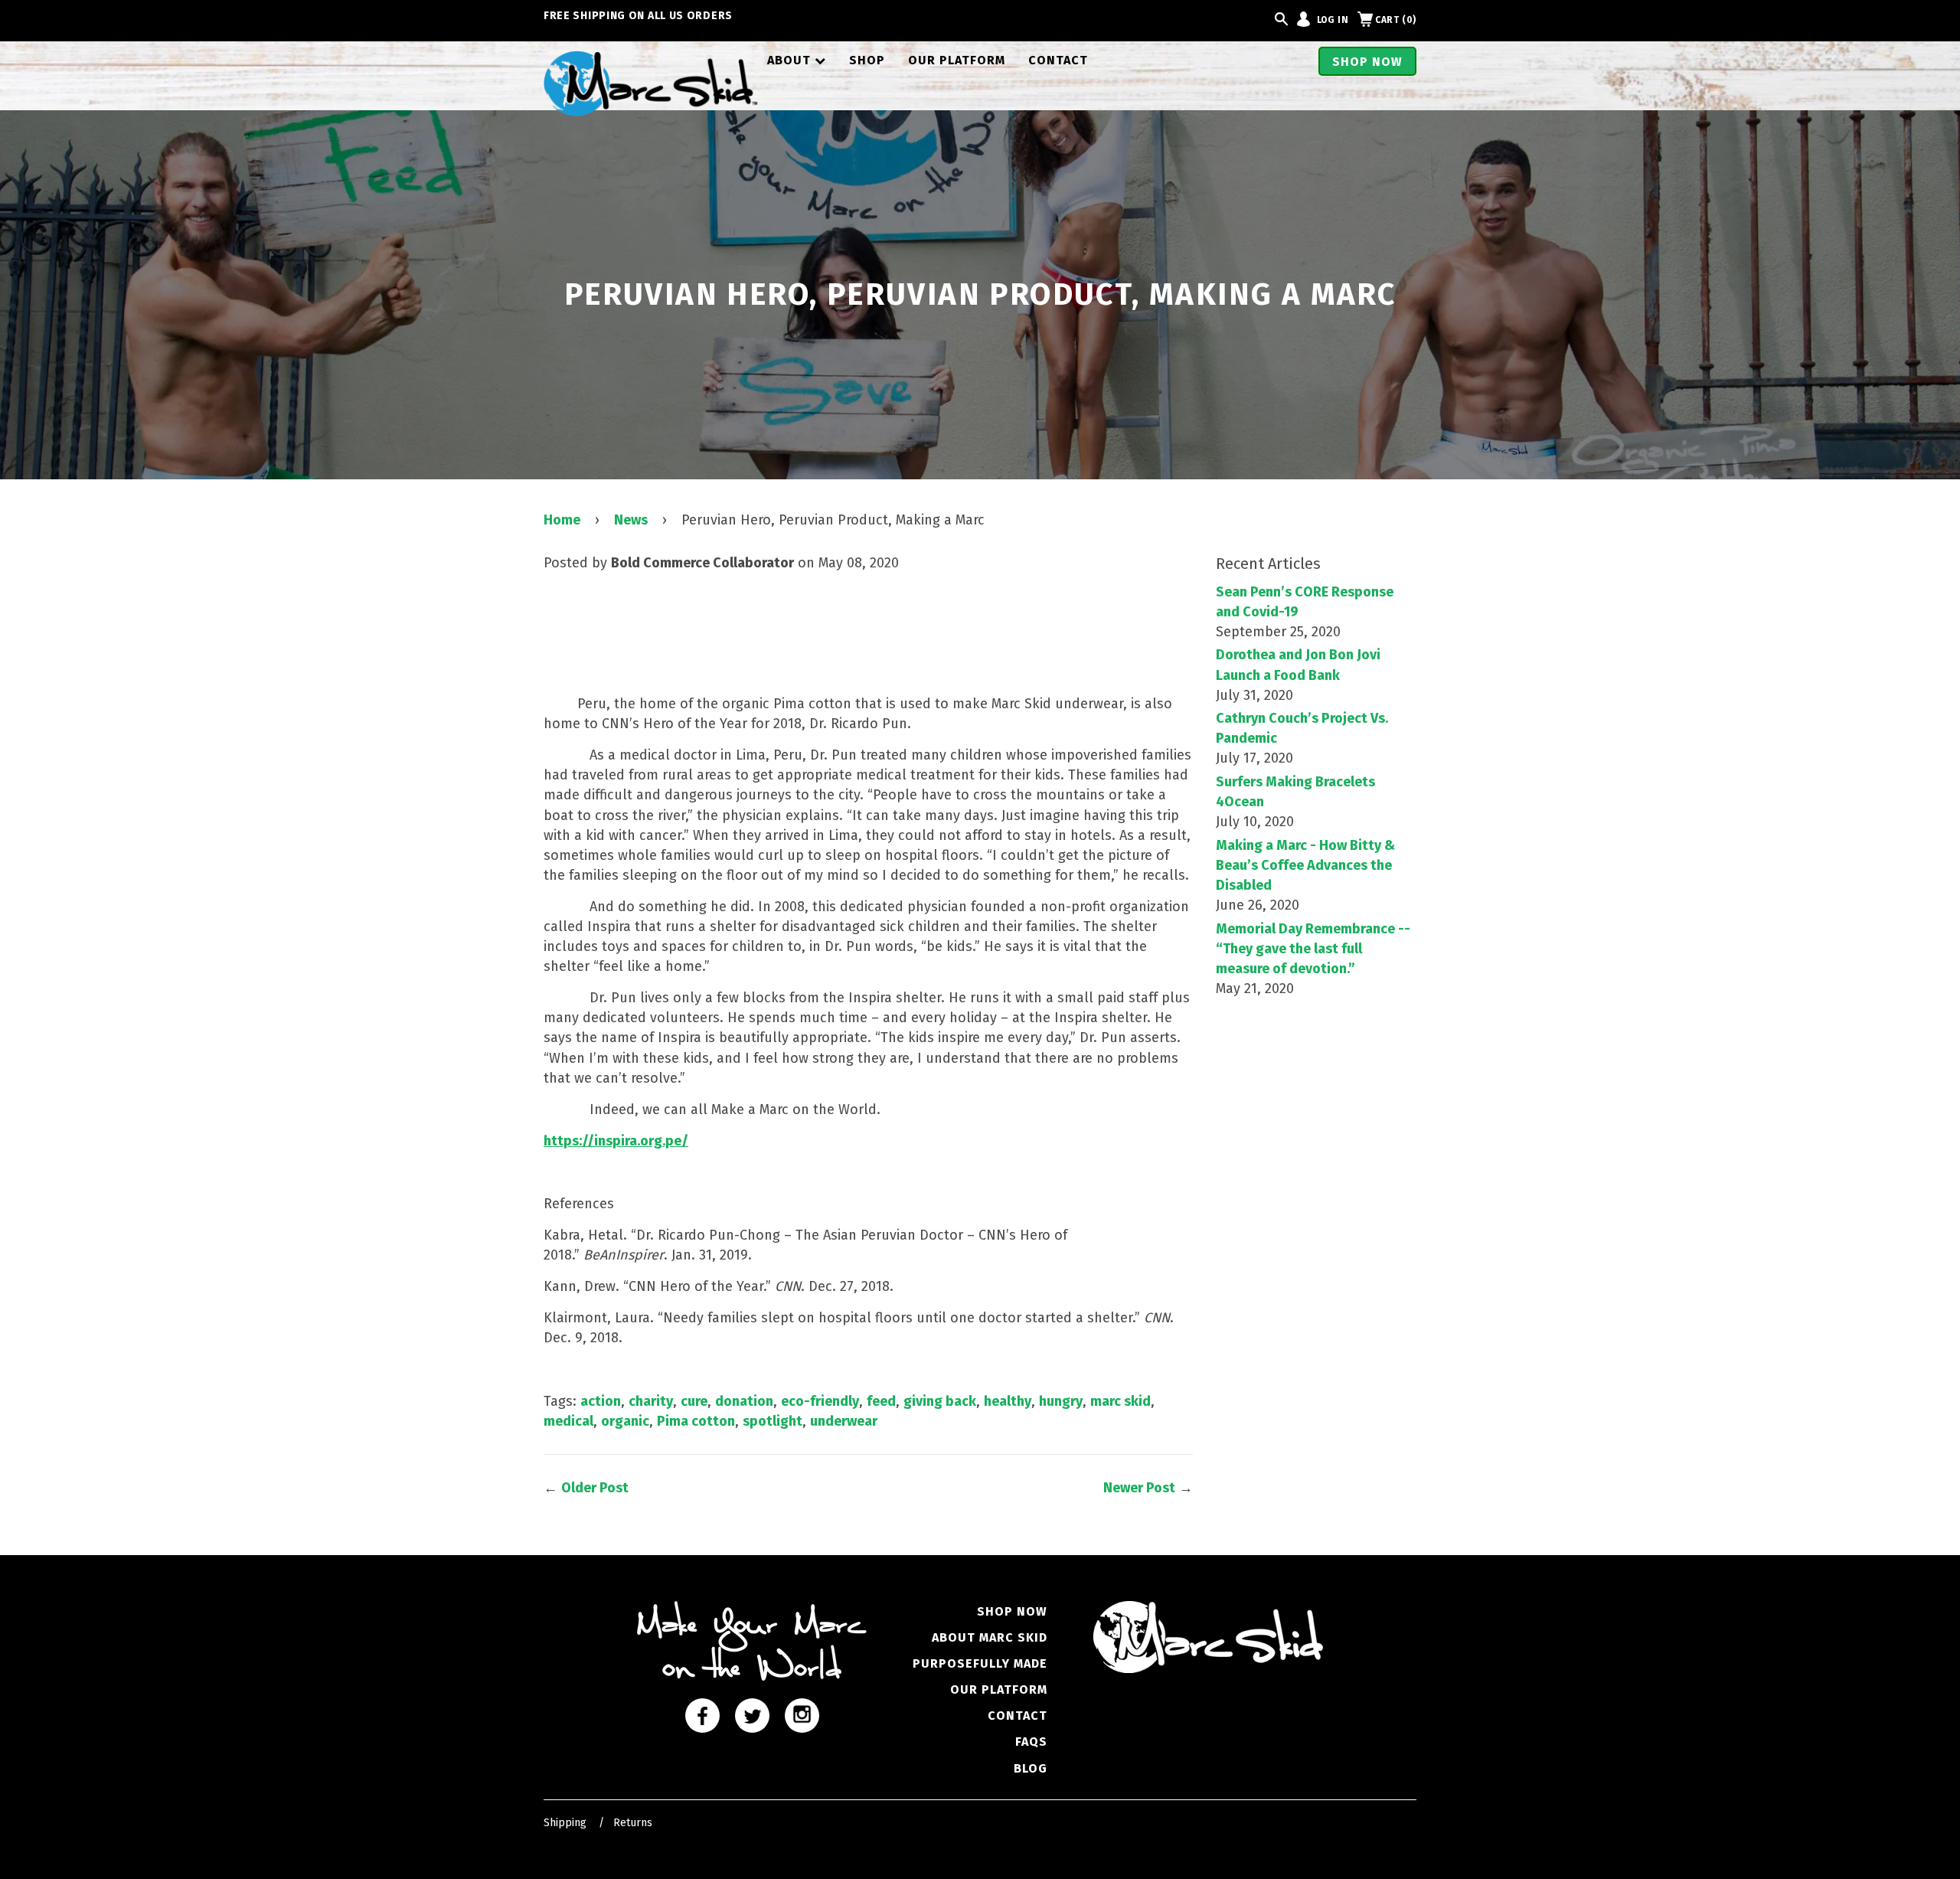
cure (694, 1401)
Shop (867, 60)
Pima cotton (696, 1421)
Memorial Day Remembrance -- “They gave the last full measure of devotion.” (1313, 949)
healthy (1008, 1401)
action (601, 1401)
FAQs (1031, 1742)
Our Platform (957, 60)
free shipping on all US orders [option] (638, 16)
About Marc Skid (990, 1637)
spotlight (773, 1421)
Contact (1058, 60)
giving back (940, 1401)
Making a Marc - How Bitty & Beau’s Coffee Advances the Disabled (1305, 865)
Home (562, 520)
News (631, 520)
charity (651, 1401)
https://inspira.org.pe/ (616, 1141)
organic (625, 1421)
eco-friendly (820, 1401)
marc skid (1120, 1401)
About (797, 60)
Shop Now (1367, 62)
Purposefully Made (980, 1663)
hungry (1061, 1401)
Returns (633, 1823)
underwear (844, 1421)
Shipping (565, 1823)
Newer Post (1139, 1488)
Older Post (595, 1488)
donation (744, 1401)
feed (881, 1401)
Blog (1031, 1768)
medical (568, 1421)
